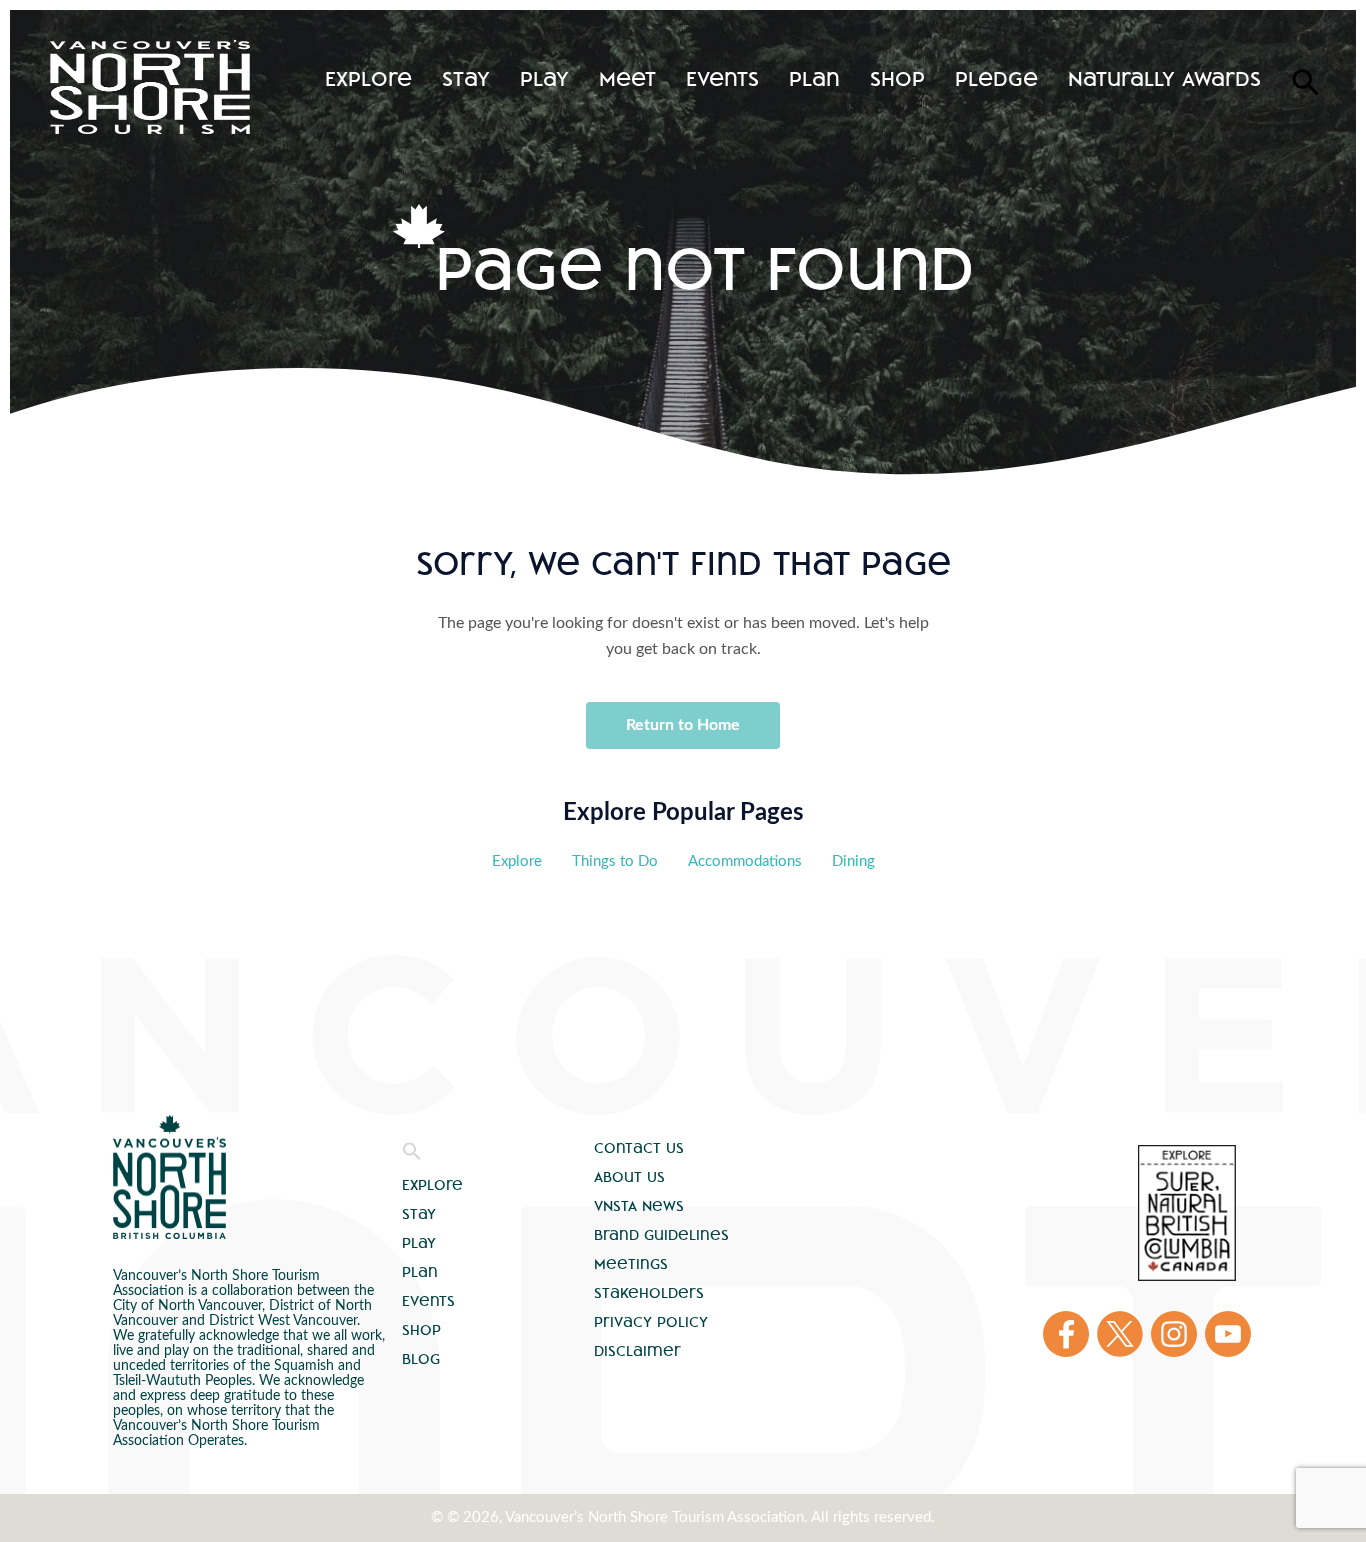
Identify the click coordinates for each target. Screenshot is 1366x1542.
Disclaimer (637, 1351)
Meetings (631, 1264)
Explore (368, 78)
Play (544, 78)
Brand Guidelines (661, 1235)
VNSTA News (639, 1206)
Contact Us (639, 1148)
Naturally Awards (1164, 78)
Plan (814, 78)
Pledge (996, 78)
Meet (627, 78)
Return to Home (683, 725)
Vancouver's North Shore (169, 1177)
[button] (412, 1156)
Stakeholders (649, 1293)
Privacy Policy (651, 1322)
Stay (466, 78)
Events (722, 78)
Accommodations (745, 861)
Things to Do (615, 861)
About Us (629, 1177)
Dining (853, 861)
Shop (897, 78)
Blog (421, 1359)
